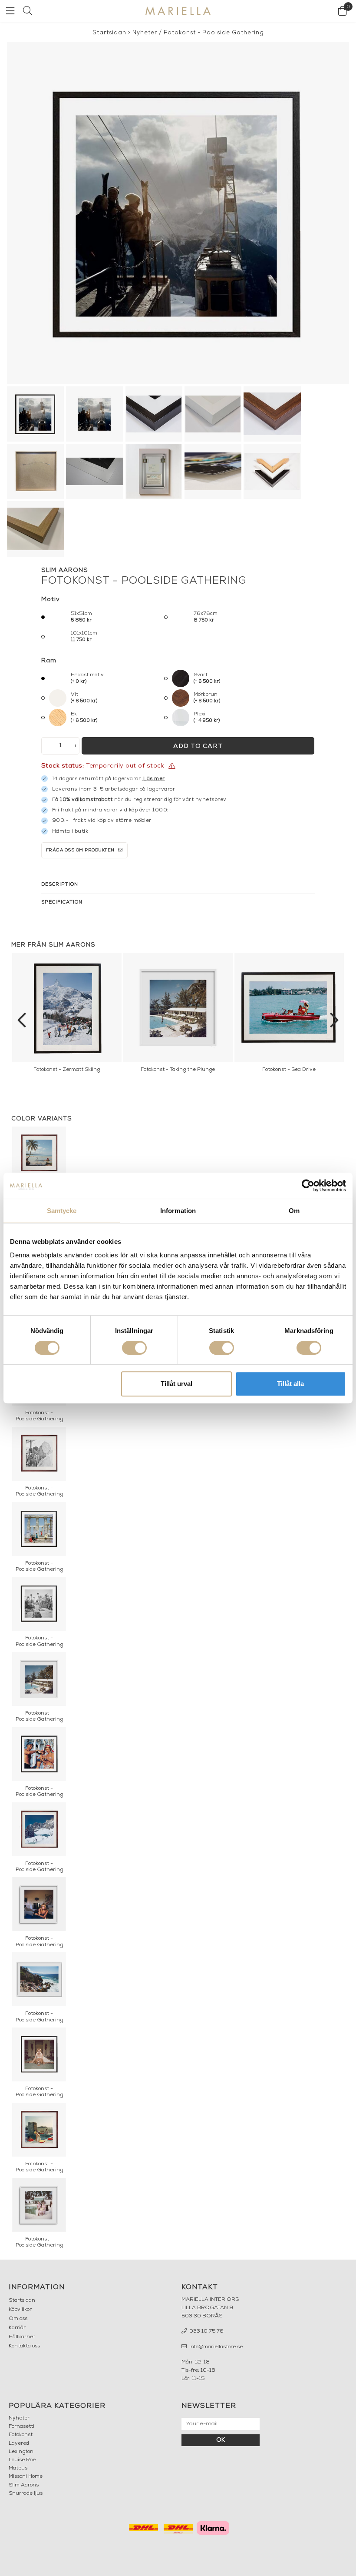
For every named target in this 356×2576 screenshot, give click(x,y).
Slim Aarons (24, 2485)
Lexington (21, 2452)
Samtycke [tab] (62, 1211)
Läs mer (154, 779)
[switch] (134, 1348)
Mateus (18, 2468)
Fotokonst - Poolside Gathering (214, 33)
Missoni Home (26, 2476)
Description (60, 885)
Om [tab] (294, 1211)
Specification (62, 902)
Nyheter (145, 33)
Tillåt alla (290, 1384)
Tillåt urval (176, 1384)
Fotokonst (21, 2435)
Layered (19, 2443)
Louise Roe (22, 2460)
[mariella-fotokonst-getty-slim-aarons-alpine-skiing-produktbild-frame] (178, 213)
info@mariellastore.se (215, 2347)
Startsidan (109, 33)
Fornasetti (21, 2426)
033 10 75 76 (206, 2331)
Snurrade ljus (26, 2493)
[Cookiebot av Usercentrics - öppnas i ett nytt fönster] (308, 1186)
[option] (67, 1015)
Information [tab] (178, 1211)
